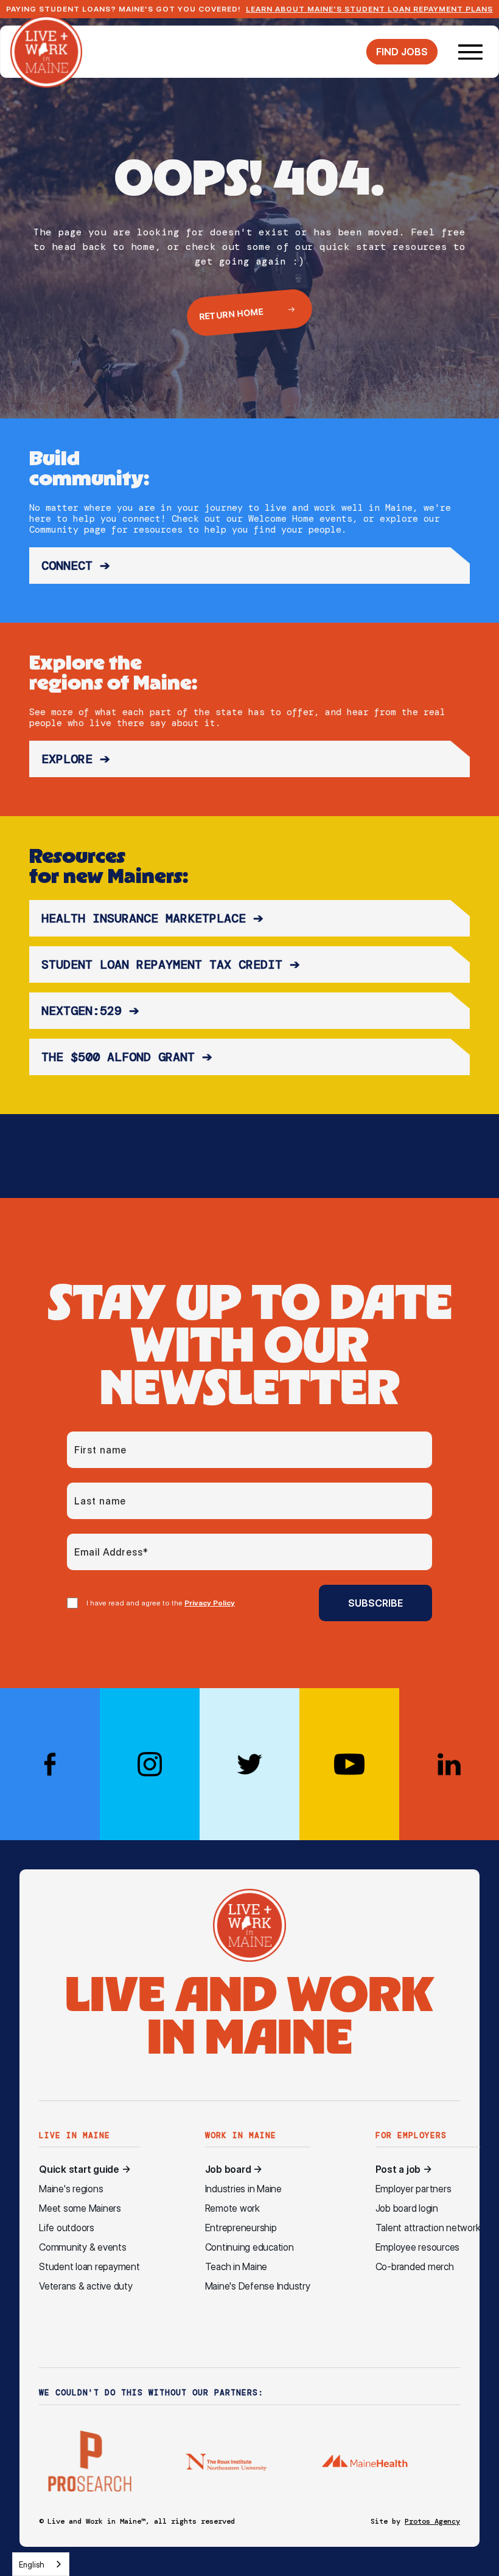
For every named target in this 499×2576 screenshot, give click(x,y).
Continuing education (249, 2247)
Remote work (232, 2208)
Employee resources (418, 2247)
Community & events (83, 2247)
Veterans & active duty (86, 2286)
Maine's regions (71, 2189)
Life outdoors (67, 2228)
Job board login (407, 2208)
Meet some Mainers (80, 2208)
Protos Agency (432, 2521)
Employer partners (414, 2189)
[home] (46, 52)
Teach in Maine (236, 2267)
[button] (470, 52)
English (32, 2564)
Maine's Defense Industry (258, 2286)
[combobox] (41, 2564)
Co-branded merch (415, 2267)
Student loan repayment (89, 2267)
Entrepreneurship (241, 2228)
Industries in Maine (243, 2189)
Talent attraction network (428, 2228)
